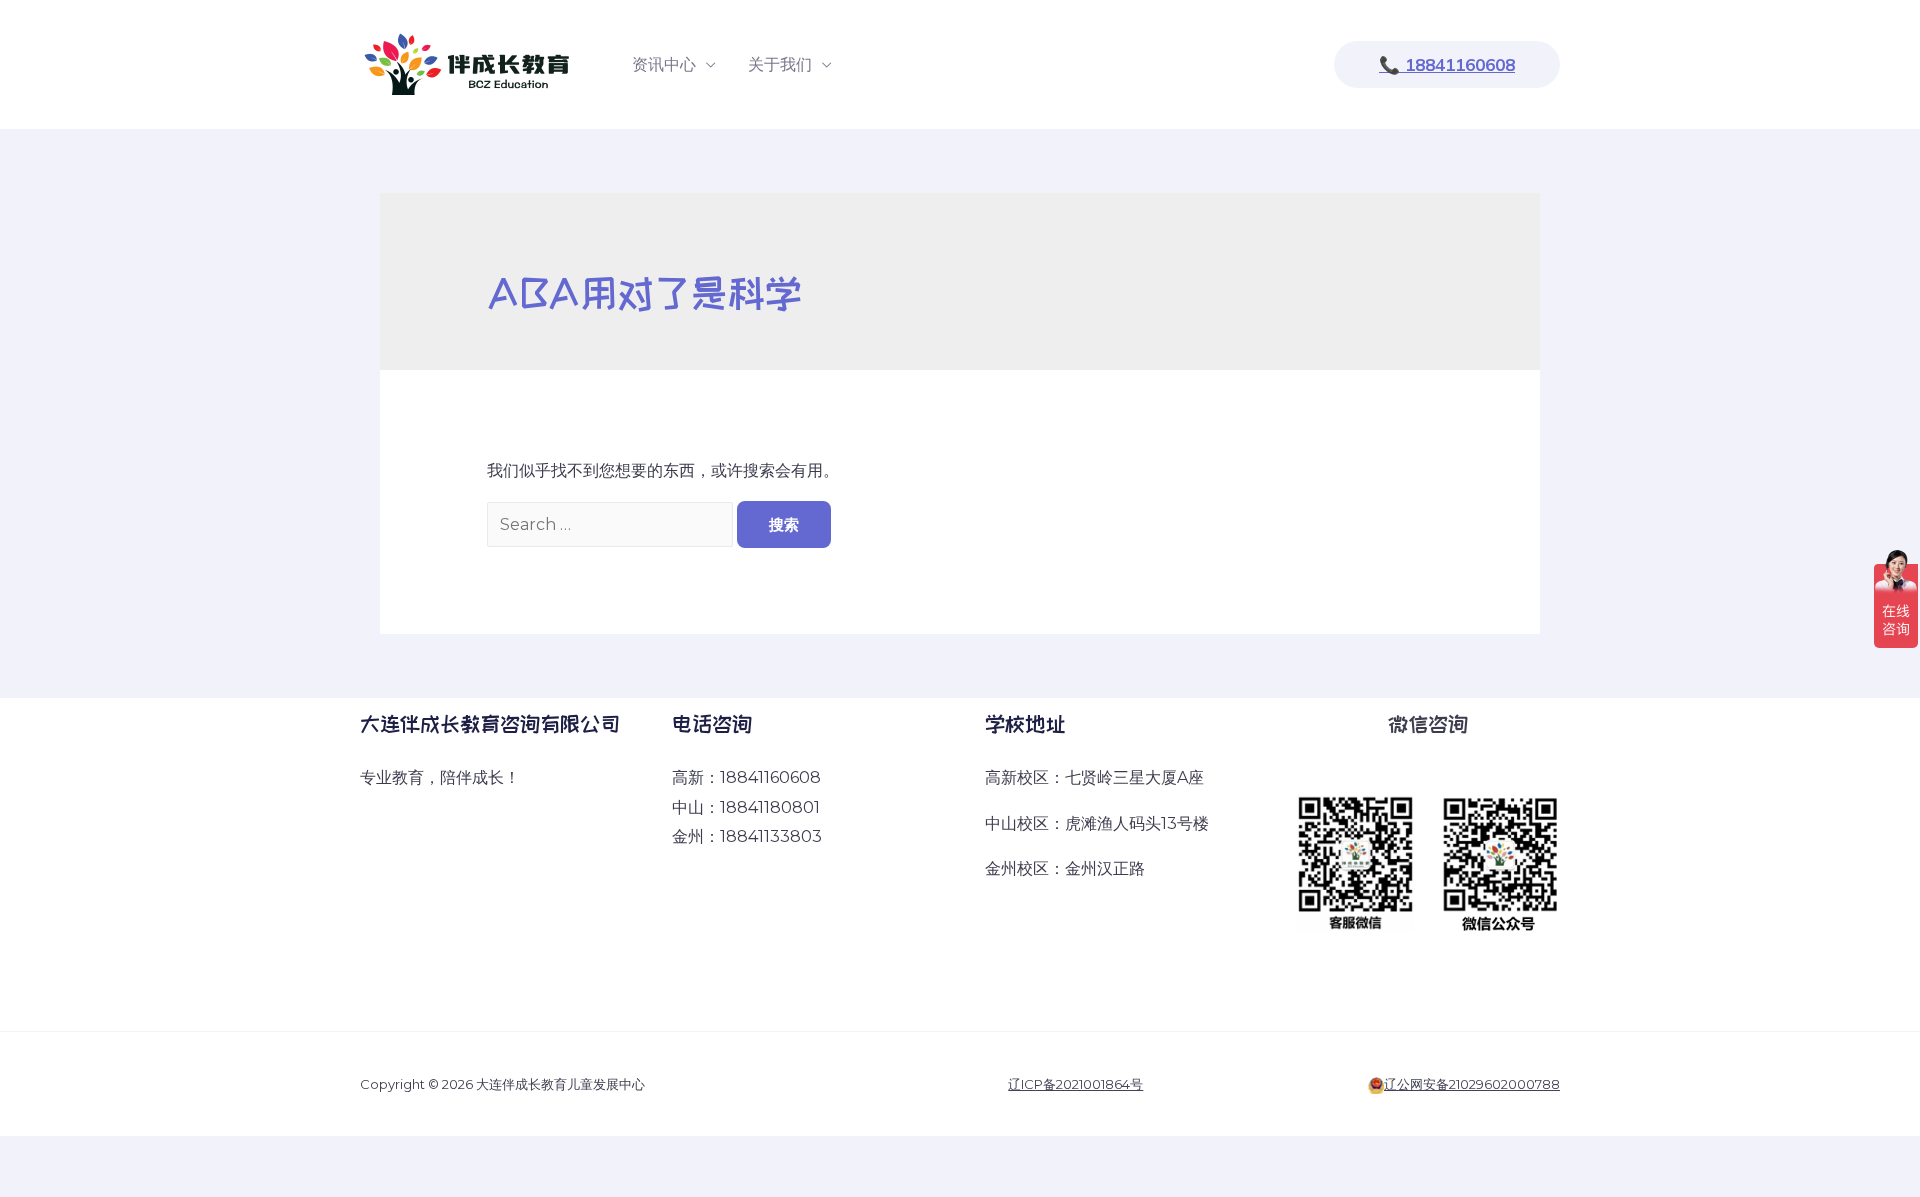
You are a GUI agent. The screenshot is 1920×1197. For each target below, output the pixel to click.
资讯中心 (664, 64)
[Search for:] (612, 524)
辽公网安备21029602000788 (1472, 1084)
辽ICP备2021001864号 (1075, 1084)
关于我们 (780, 64)
